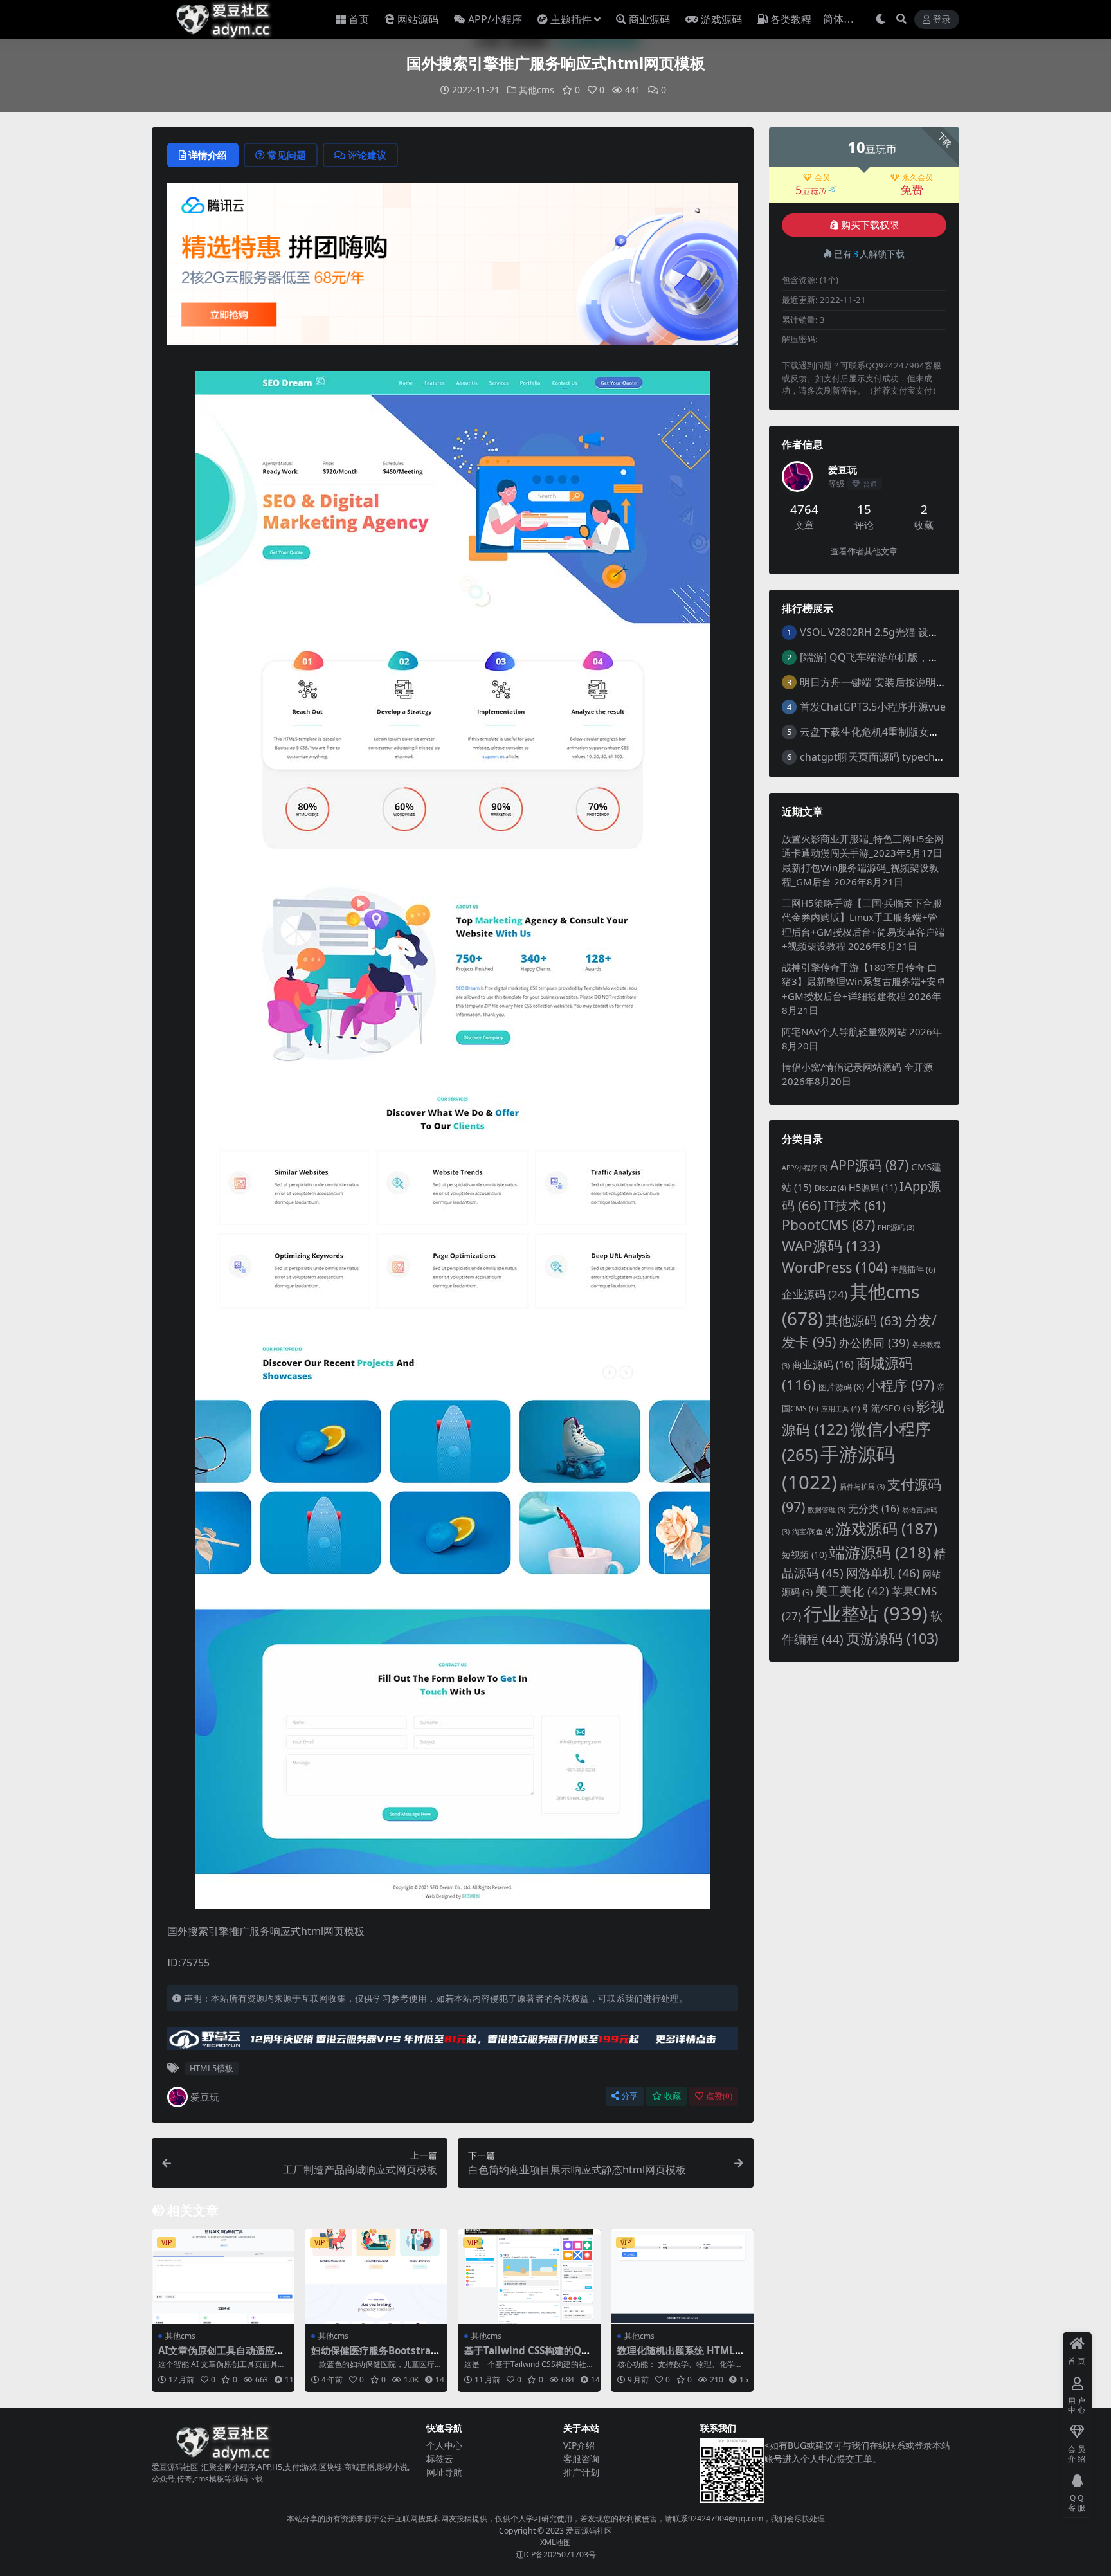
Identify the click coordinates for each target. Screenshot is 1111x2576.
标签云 (440, 2459)
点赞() (719, 2096)
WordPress (835, 1267)
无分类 (874, 1509)
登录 (942, 20)
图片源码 (841, 1387)
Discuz (830, 1188)
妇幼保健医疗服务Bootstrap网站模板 (374, 2356)
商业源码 (649, 19)
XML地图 (555, 2542)
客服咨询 (581, 2459)
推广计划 (581, 2472)
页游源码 (892, 1638)
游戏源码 (721, 19)
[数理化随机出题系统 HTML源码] (682, 2276)
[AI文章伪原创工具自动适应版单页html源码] (223, 2276)
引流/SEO (888, 1408)
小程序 (900, 1385)
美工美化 (852, 1591)
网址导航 (444, 2472)
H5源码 (873, 1187)
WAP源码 (831, 1246)
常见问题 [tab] (287, 155)
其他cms (537, 90)
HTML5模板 (212, 2068)
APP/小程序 (495, 19)
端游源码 (880, 1552)
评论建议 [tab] (367, 155)
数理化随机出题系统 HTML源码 (681, 2356)
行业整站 (866, 1613)
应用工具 (840, 1409)
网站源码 (418, 19)
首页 (359, 19)
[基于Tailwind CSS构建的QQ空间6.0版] (529, 2276)
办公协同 (874, 1342)
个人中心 (444, 2445)
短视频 (804, 1555)
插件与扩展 (862, 1487)
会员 (822, 177)
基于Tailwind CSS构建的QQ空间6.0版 (527, 2356)
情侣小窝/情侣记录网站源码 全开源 (857, 1067)
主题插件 (571, 19)
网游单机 (883, 1573)
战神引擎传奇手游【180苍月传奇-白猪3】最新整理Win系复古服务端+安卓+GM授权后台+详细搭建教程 (864, 982)
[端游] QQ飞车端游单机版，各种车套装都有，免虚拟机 (926, 657)
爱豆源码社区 (589, 2531)
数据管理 (826, 1510)
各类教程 (791, 19)
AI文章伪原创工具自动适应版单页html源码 (221, 2356)
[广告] (453, 268)
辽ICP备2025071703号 (556, 2554)
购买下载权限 (870, 225)
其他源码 (864, 1320)
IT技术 (855, 1205)
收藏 (673, 2096)
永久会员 (917, 177)
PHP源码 (896, 1228)
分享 (629, 2096)
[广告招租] (453, 2042)
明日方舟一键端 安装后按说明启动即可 (889, 682)
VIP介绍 (579, 2445)
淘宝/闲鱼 (813, 1531)
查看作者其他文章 (864, 551)
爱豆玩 (205, 2097)
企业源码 (815, 1294)
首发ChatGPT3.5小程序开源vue (873, 707)
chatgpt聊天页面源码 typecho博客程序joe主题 (909, 757)
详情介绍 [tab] (208, 155)
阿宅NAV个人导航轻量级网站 (844, 1031)
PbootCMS (828, 1225)
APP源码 (869, 1165)
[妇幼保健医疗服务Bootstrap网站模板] (376, 2276)
